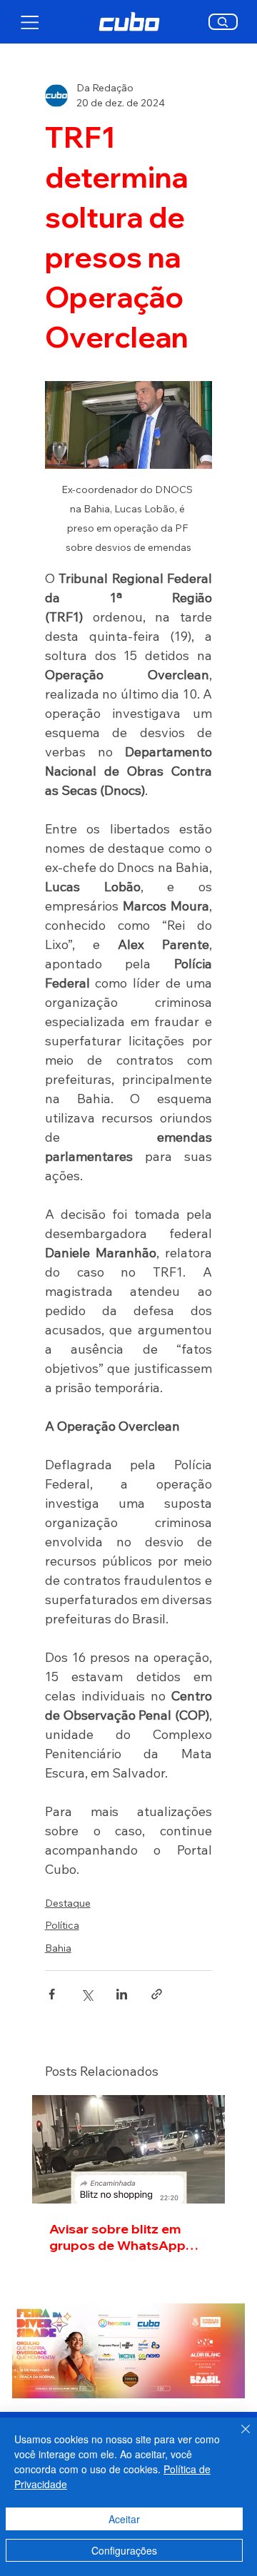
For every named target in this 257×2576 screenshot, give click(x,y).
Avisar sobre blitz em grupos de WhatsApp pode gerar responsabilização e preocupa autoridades (120, 2237)
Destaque (68, 1903)
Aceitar (124, 2519)
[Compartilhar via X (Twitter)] (87, 1994)
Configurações (124, 2550)
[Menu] (30, 22)
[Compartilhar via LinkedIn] (122, 1994)
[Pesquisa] (223, 22)
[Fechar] (237, 2438)
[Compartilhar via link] (157, 1994)
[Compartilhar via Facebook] (52, 1994)
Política (62, 1925)
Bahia (58, 1948)
